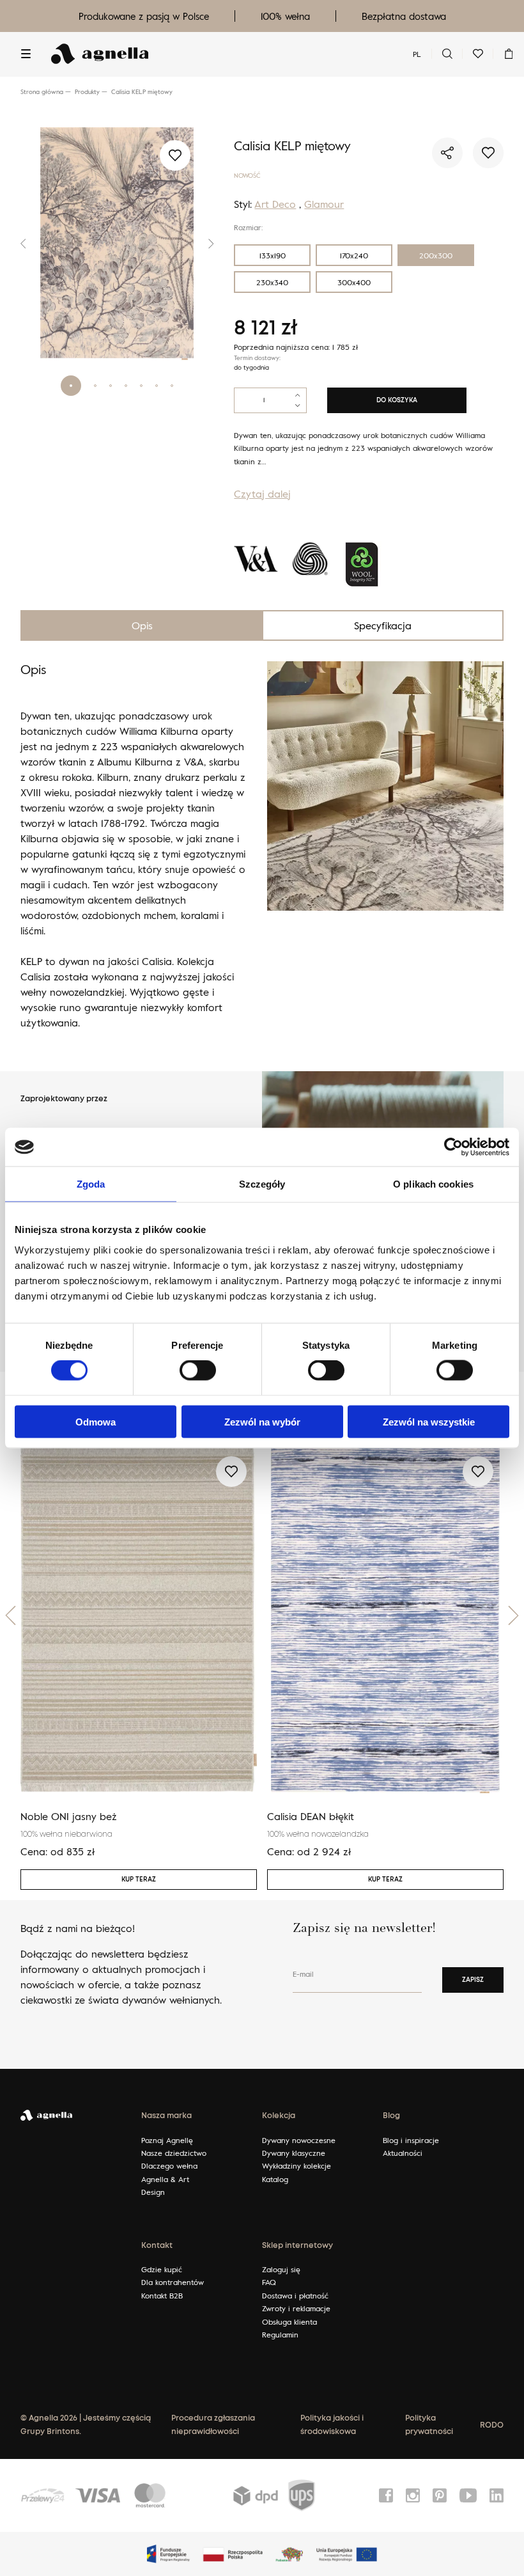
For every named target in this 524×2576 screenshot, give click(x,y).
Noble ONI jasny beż (69, 1816)
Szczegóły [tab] (262, 1184)
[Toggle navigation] (26, 54)
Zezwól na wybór (262, 1421)
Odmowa (96, 1421)
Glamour (324, 204)
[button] (27, 244)
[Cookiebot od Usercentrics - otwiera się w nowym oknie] (453, 1147)
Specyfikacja (383, 625)
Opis (142, 625)
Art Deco (275, 204)
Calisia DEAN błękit (311, 1816)
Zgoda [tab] (91, 1184)
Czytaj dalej (262, 494)
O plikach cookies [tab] (433, 1184)
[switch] (198, 1370)
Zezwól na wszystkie (429, 1421)
